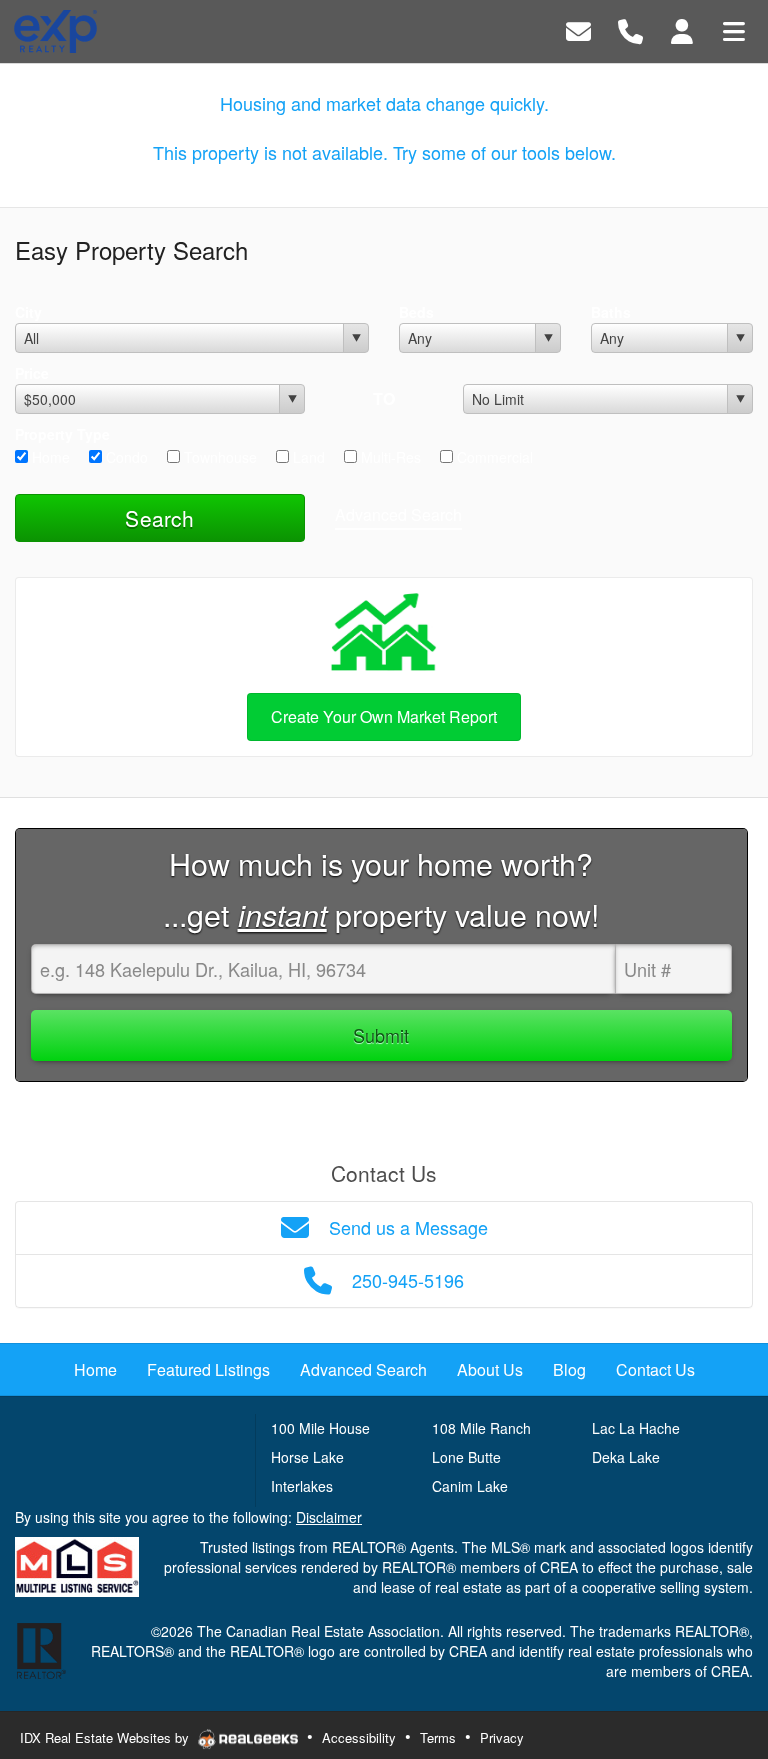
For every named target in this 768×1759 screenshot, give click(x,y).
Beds (416, 312)
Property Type (62, 434)
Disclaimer (329, 1517)
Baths (611, 312)
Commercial (493, 457)
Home (49, 457)
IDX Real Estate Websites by (106, 1737)
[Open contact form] (578, 29)
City (28, 312)
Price (32, 373)
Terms (438, 1737)
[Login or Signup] (682, 29)
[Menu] (734, 29)
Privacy (502, 1737)
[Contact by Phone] (630, 29)
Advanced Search (398, 514)
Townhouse (218, 457)
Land (307, 457)
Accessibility (359, 1737)
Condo (125, 457)
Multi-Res (389, 457)
